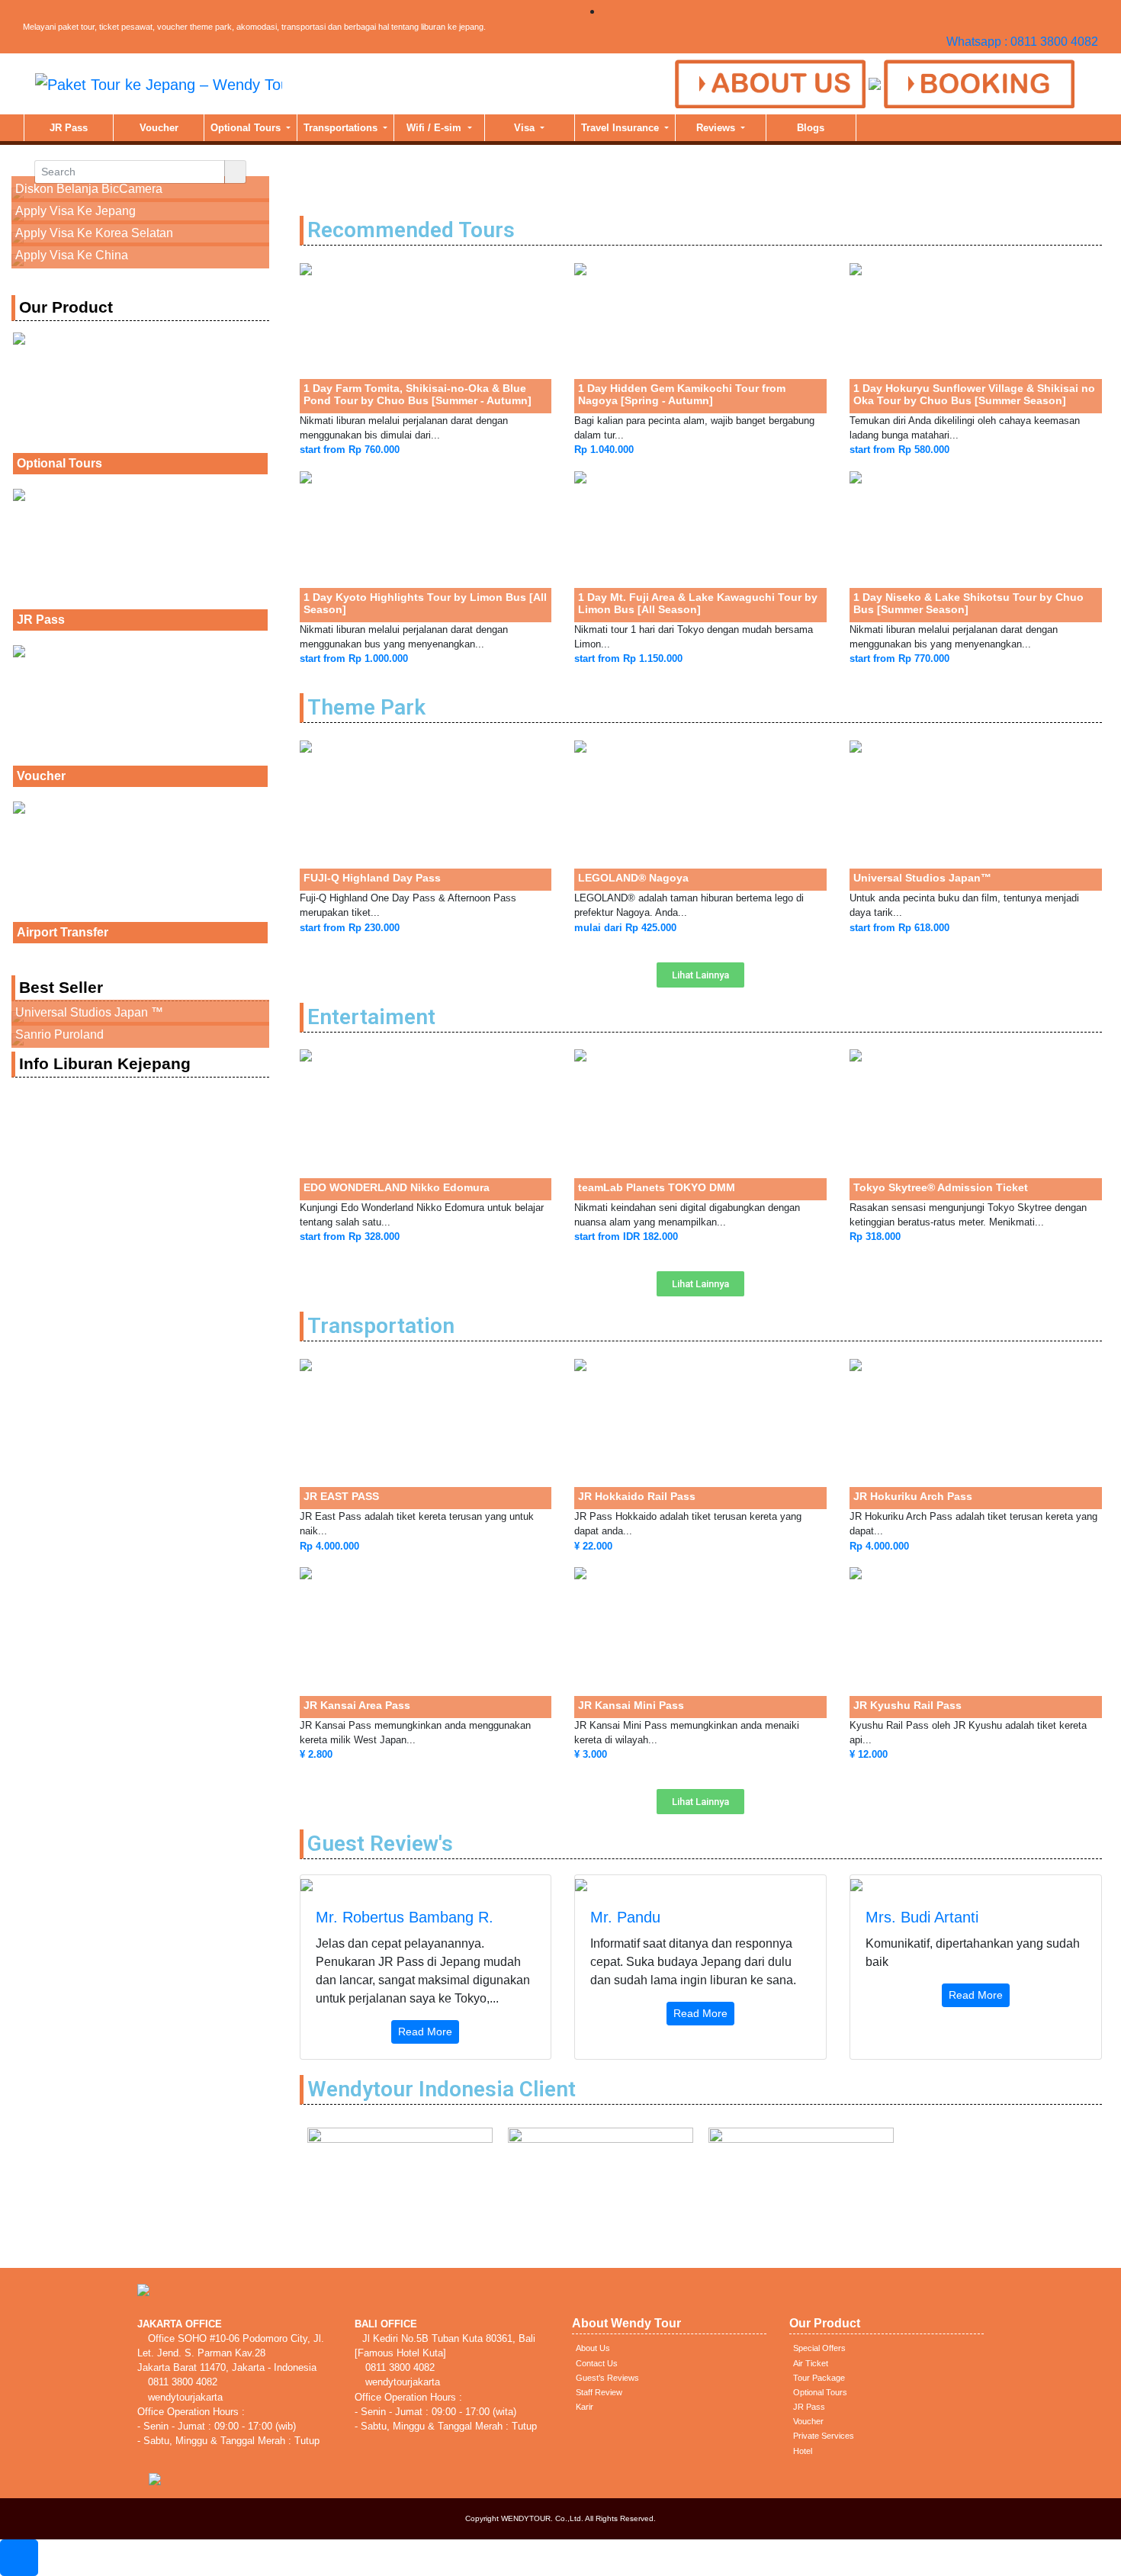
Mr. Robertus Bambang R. (405, 1917)
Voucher (159, 128)
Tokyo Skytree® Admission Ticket (941, 1187)
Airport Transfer (63, 932)
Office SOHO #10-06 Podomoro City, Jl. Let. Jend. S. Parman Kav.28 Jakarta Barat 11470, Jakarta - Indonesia (231, 2353)
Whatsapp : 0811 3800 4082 (1022, 42)
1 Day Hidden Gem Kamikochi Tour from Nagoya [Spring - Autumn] (682, 394)
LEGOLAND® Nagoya (633, 878)
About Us (593, 2348)
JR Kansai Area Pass (357, 1705)
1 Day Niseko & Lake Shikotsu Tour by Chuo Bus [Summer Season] (968, 603)
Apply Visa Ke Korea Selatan (94, 233)
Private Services (824, 2436)
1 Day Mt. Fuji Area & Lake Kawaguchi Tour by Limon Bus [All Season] (698, 603)
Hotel (803, 2451)
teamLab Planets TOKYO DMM (657, 1187)
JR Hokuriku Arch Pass (913, 1496)
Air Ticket (811, 2363)
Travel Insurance (622, 128)
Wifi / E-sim (435, 128)
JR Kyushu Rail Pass (907, 1705)
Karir (585, 2407)
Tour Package (819, 2378)
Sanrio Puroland (59, 1034)
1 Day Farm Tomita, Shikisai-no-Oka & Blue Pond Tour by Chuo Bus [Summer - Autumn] (418, 394)
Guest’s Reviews (607, 2378)
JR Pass (69, 128)
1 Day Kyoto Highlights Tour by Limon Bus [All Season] (425, 603)
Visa (526, 128)
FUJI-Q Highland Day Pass (372, 878)
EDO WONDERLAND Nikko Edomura (397, 1187)
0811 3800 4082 (181, 2382)
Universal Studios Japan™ (922, 878)
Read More (425, 2032)
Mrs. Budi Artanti (922, 1917)
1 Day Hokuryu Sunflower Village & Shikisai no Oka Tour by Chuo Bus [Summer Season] (974, 394)
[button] (700, 975)
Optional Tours (247, 128)
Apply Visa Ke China (72, 255)
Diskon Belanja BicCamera (89, 189)
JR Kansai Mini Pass (631, 1705)
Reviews (717, 128)
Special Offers (819, 2348)
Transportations (342, 128)
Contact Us (597, 2363)
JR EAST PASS (341, 1496)
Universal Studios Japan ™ (89, 1012)
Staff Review (599, 2392)
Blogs (811, 128)
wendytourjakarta (184, 2397)
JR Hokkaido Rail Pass (637, 1496)
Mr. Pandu (625, 1917)
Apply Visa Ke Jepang (75, 211)
